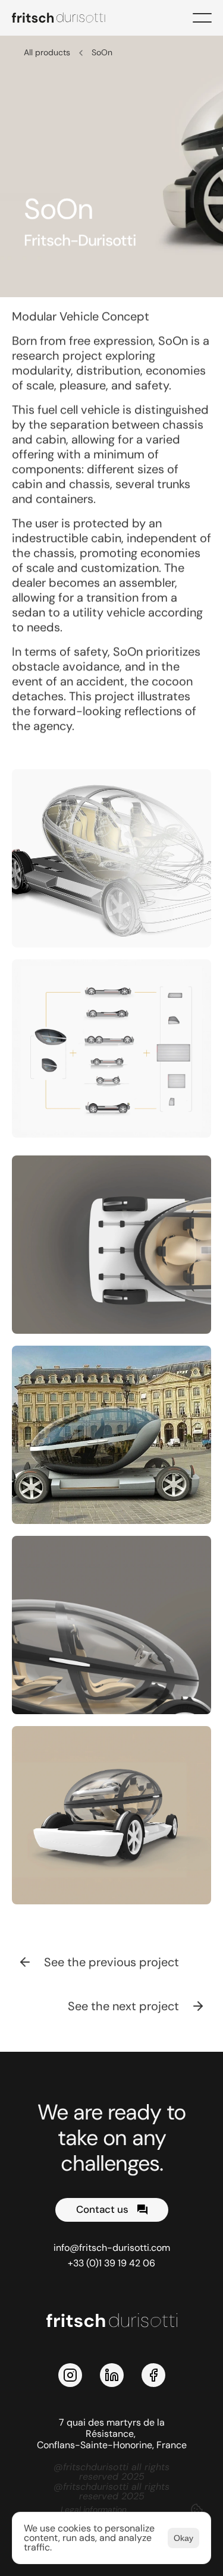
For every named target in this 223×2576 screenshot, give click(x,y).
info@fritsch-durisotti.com (112, 2248)
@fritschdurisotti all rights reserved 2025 (113, 2472)
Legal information (94, 2509)
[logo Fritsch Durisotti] (65, 18)
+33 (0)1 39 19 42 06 (111, 2263)
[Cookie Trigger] (197, 2509)
